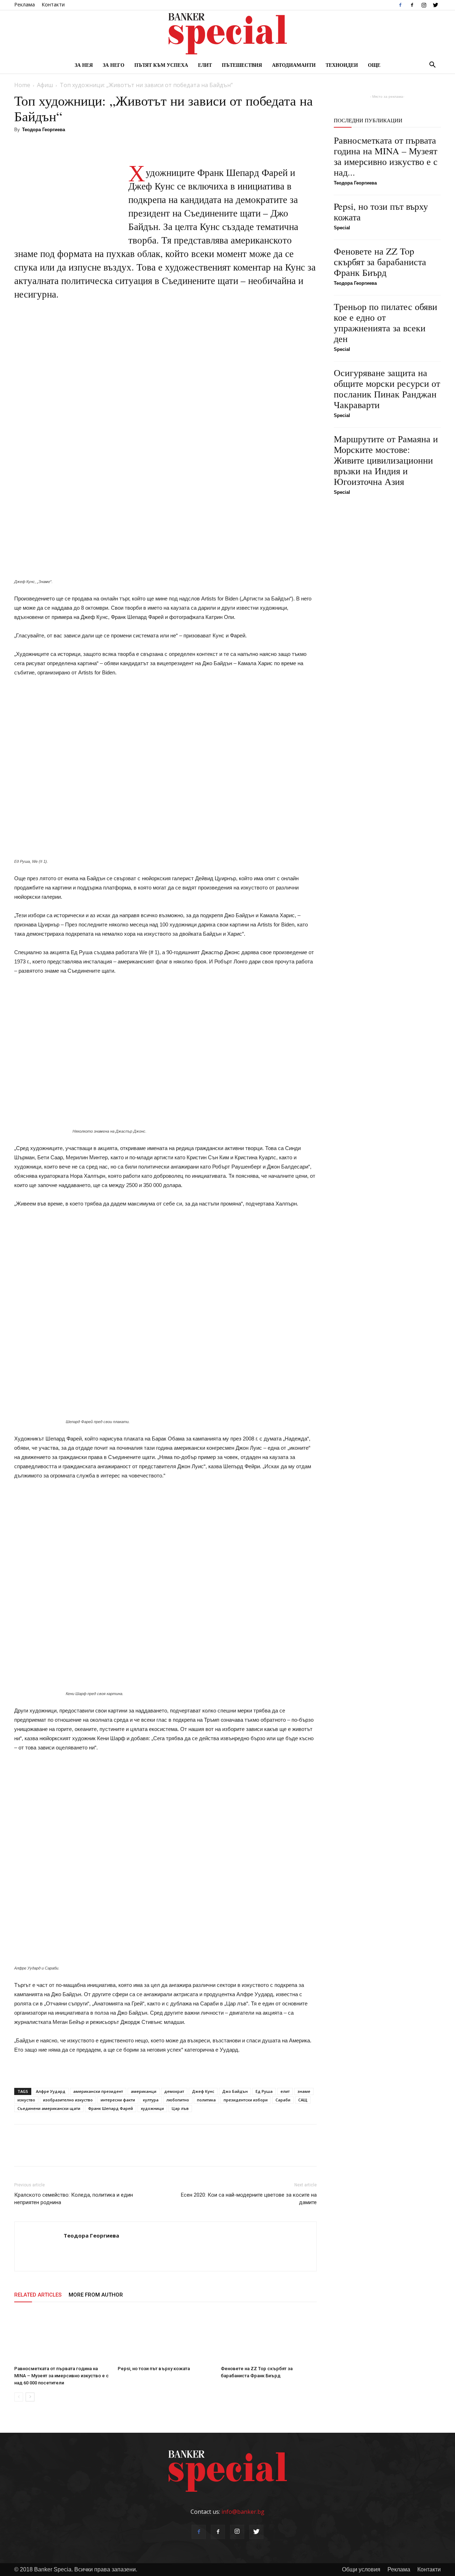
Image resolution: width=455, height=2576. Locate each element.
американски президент (98, 2091)
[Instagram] (424, 5)
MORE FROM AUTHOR (96, 2295)
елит (285, 2091)
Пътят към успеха (161, 65)
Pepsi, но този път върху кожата (154, 2369)
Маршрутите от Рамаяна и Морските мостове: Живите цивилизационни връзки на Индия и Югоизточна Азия (386, 460)
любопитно (178, 2100)
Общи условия (361, 2569)
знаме (304, 2091)
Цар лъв (180, 2108)
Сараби (283, 2100)
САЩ (303, 2100)
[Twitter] (435, 5)
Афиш (45, 85)
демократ (174, 2091)
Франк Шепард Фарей (111, 2108)
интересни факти (118, 2100)
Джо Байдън (235, 2091)
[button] (432, 65)
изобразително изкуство (68, 2100)
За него (114, 65)
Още (374, 65)
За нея (84, 65)
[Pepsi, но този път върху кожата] (166, 2336)
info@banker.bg (243, 2512)
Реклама (25, 4)
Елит (205, 65)
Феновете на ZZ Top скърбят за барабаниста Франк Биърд (380, 262)
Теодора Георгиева (44, 130)
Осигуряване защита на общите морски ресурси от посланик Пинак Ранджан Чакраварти (387, 389)
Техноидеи (342, 65)
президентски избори (246, 2100)
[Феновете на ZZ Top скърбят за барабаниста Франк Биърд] (269, 2336)
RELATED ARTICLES (38, 2295)
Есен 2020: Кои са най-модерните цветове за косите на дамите (249, 2199)
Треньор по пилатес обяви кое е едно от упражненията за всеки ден (386, 322)
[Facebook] (400, 5)
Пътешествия (242, 65)
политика (206, 2100)
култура (151, 2100)
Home (22, 85)
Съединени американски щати (49, 2108)
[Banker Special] (227, 34)
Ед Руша (264, 2091)
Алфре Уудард (51, 2091)
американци (144, 2091)
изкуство (26, 2100)
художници (152, 2108)
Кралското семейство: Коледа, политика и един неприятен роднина (74, 2199)
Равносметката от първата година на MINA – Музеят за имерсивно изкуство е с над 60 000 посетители (61, 2376)
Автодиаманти (294, 65)
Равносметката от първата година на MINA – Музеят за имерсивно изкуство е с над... (386, 156)
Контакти (53, 4)
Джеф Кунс (203, 2091)
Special (342, 228)
